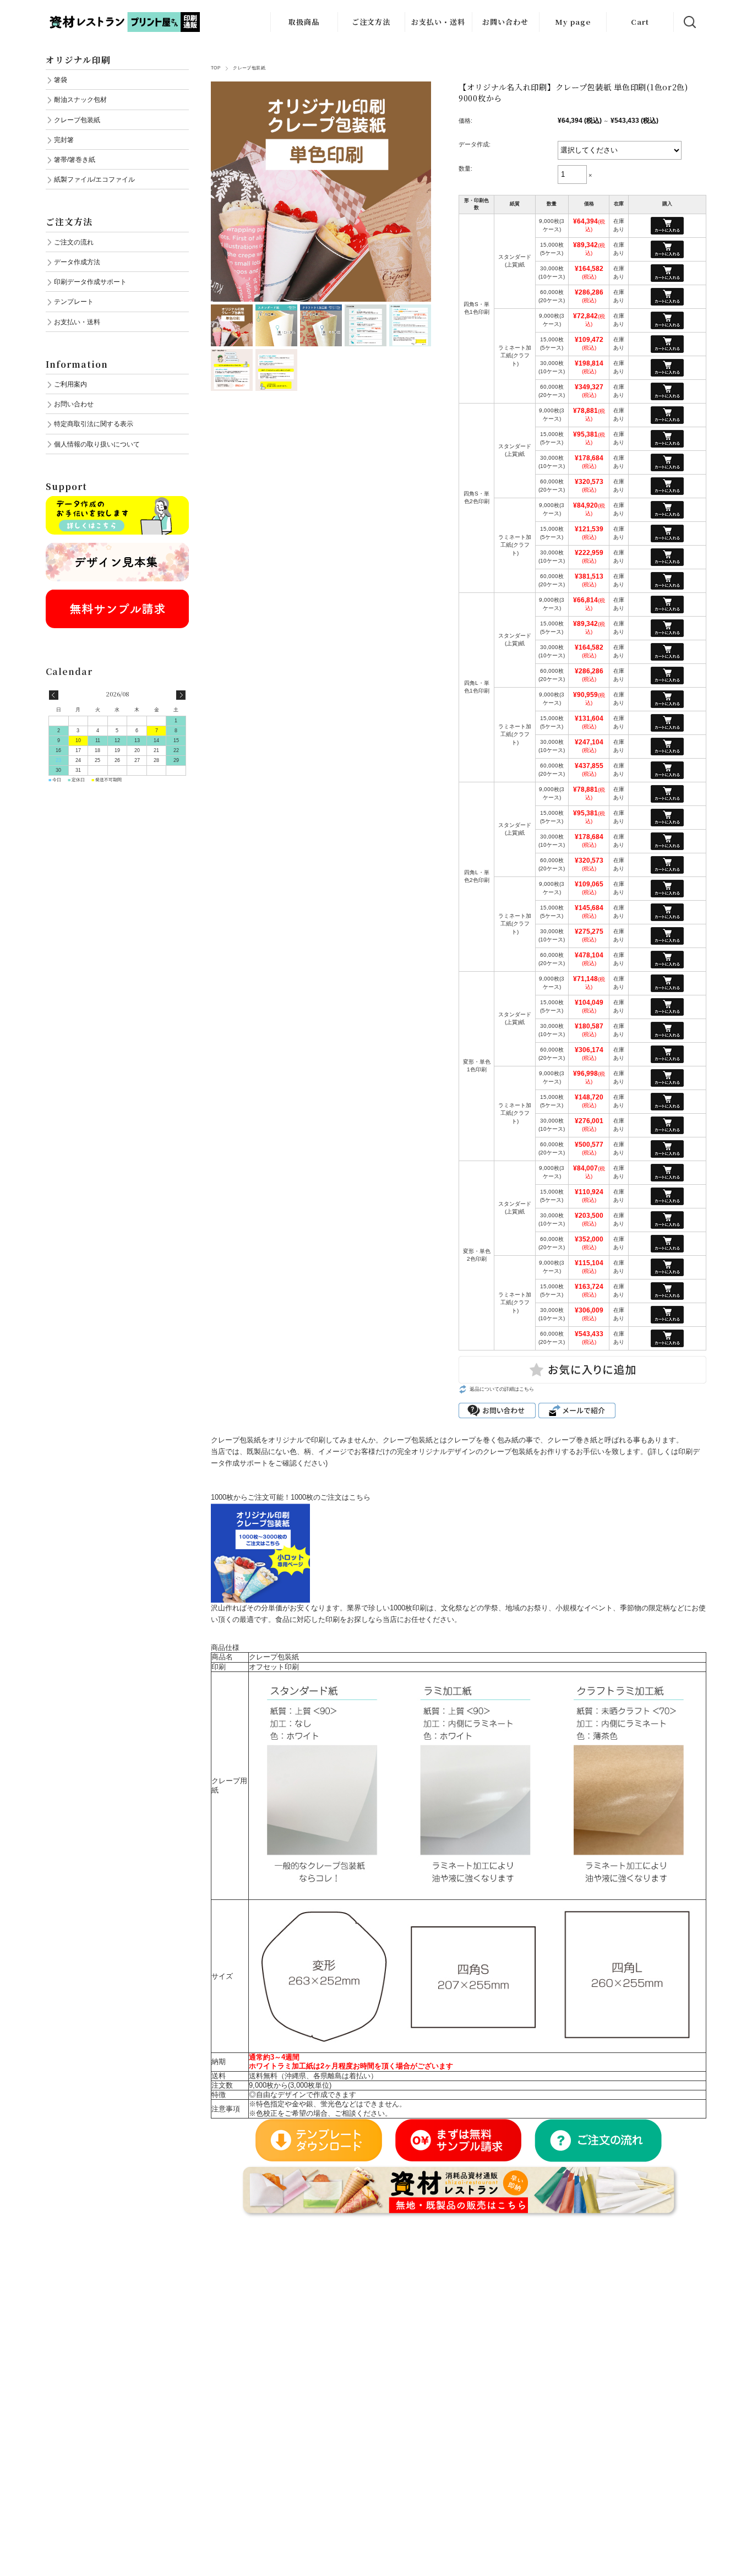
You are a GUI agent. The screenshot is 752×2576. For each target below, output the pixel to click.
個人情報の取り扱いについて (97, 444)
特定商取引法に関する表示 (94, 424)
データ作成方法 (77, 262)
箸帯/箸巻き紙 (75, 159)
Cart (640, 22)
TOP (216, 68)
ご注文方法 (371, 22)
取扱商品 (304, 22)
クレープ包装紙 (249, 68)
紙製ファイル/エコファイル (94, 179)
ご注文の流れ (74, 242)
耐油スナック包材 (80, 99)
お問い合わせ (505, 22)
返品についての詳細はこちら (502, 1389)
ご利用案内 (70, 384)
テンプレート (74, 301)
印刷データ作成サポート (90, 282)
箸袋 (61, 80)
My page (573, 22)
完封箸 (64, 140)
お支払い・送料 (438, 22)
